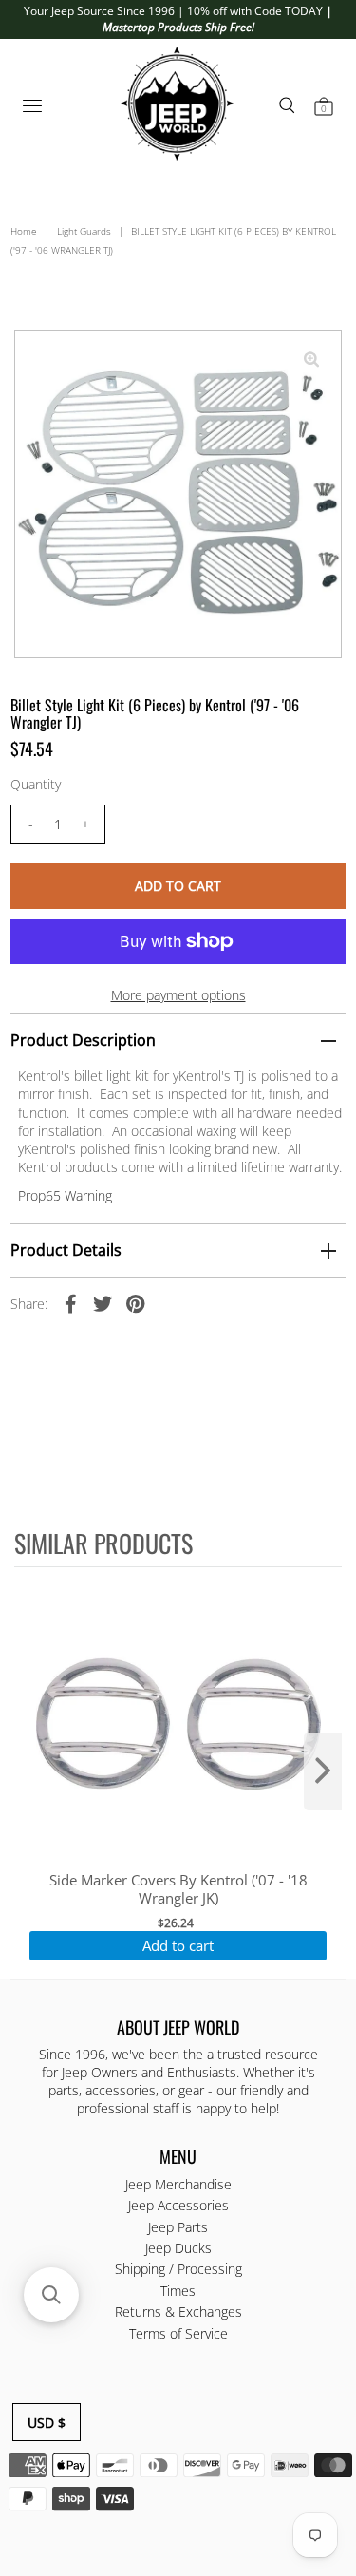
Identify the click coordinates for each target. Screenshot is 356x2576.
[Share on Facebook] (70, 1303)
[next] (323, 1771)
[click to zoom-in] (311, 360)
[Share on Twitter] (103, 1303)
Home (24, 231)
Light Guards (84, 231)
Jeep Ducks (178, 2248)
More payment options (178, 995)
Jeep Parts (178, 2227)
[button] (51, 2295)
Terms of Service (178, 2333)
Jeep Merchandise (178, 2184)
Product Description (83, 1040)
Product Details (66, 1250)
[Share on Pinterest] (135, 1303)
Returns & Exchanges (178, 2311)
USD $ (47, 2423)
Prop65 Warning (65, 1195)
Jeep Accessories (178, 2205)
